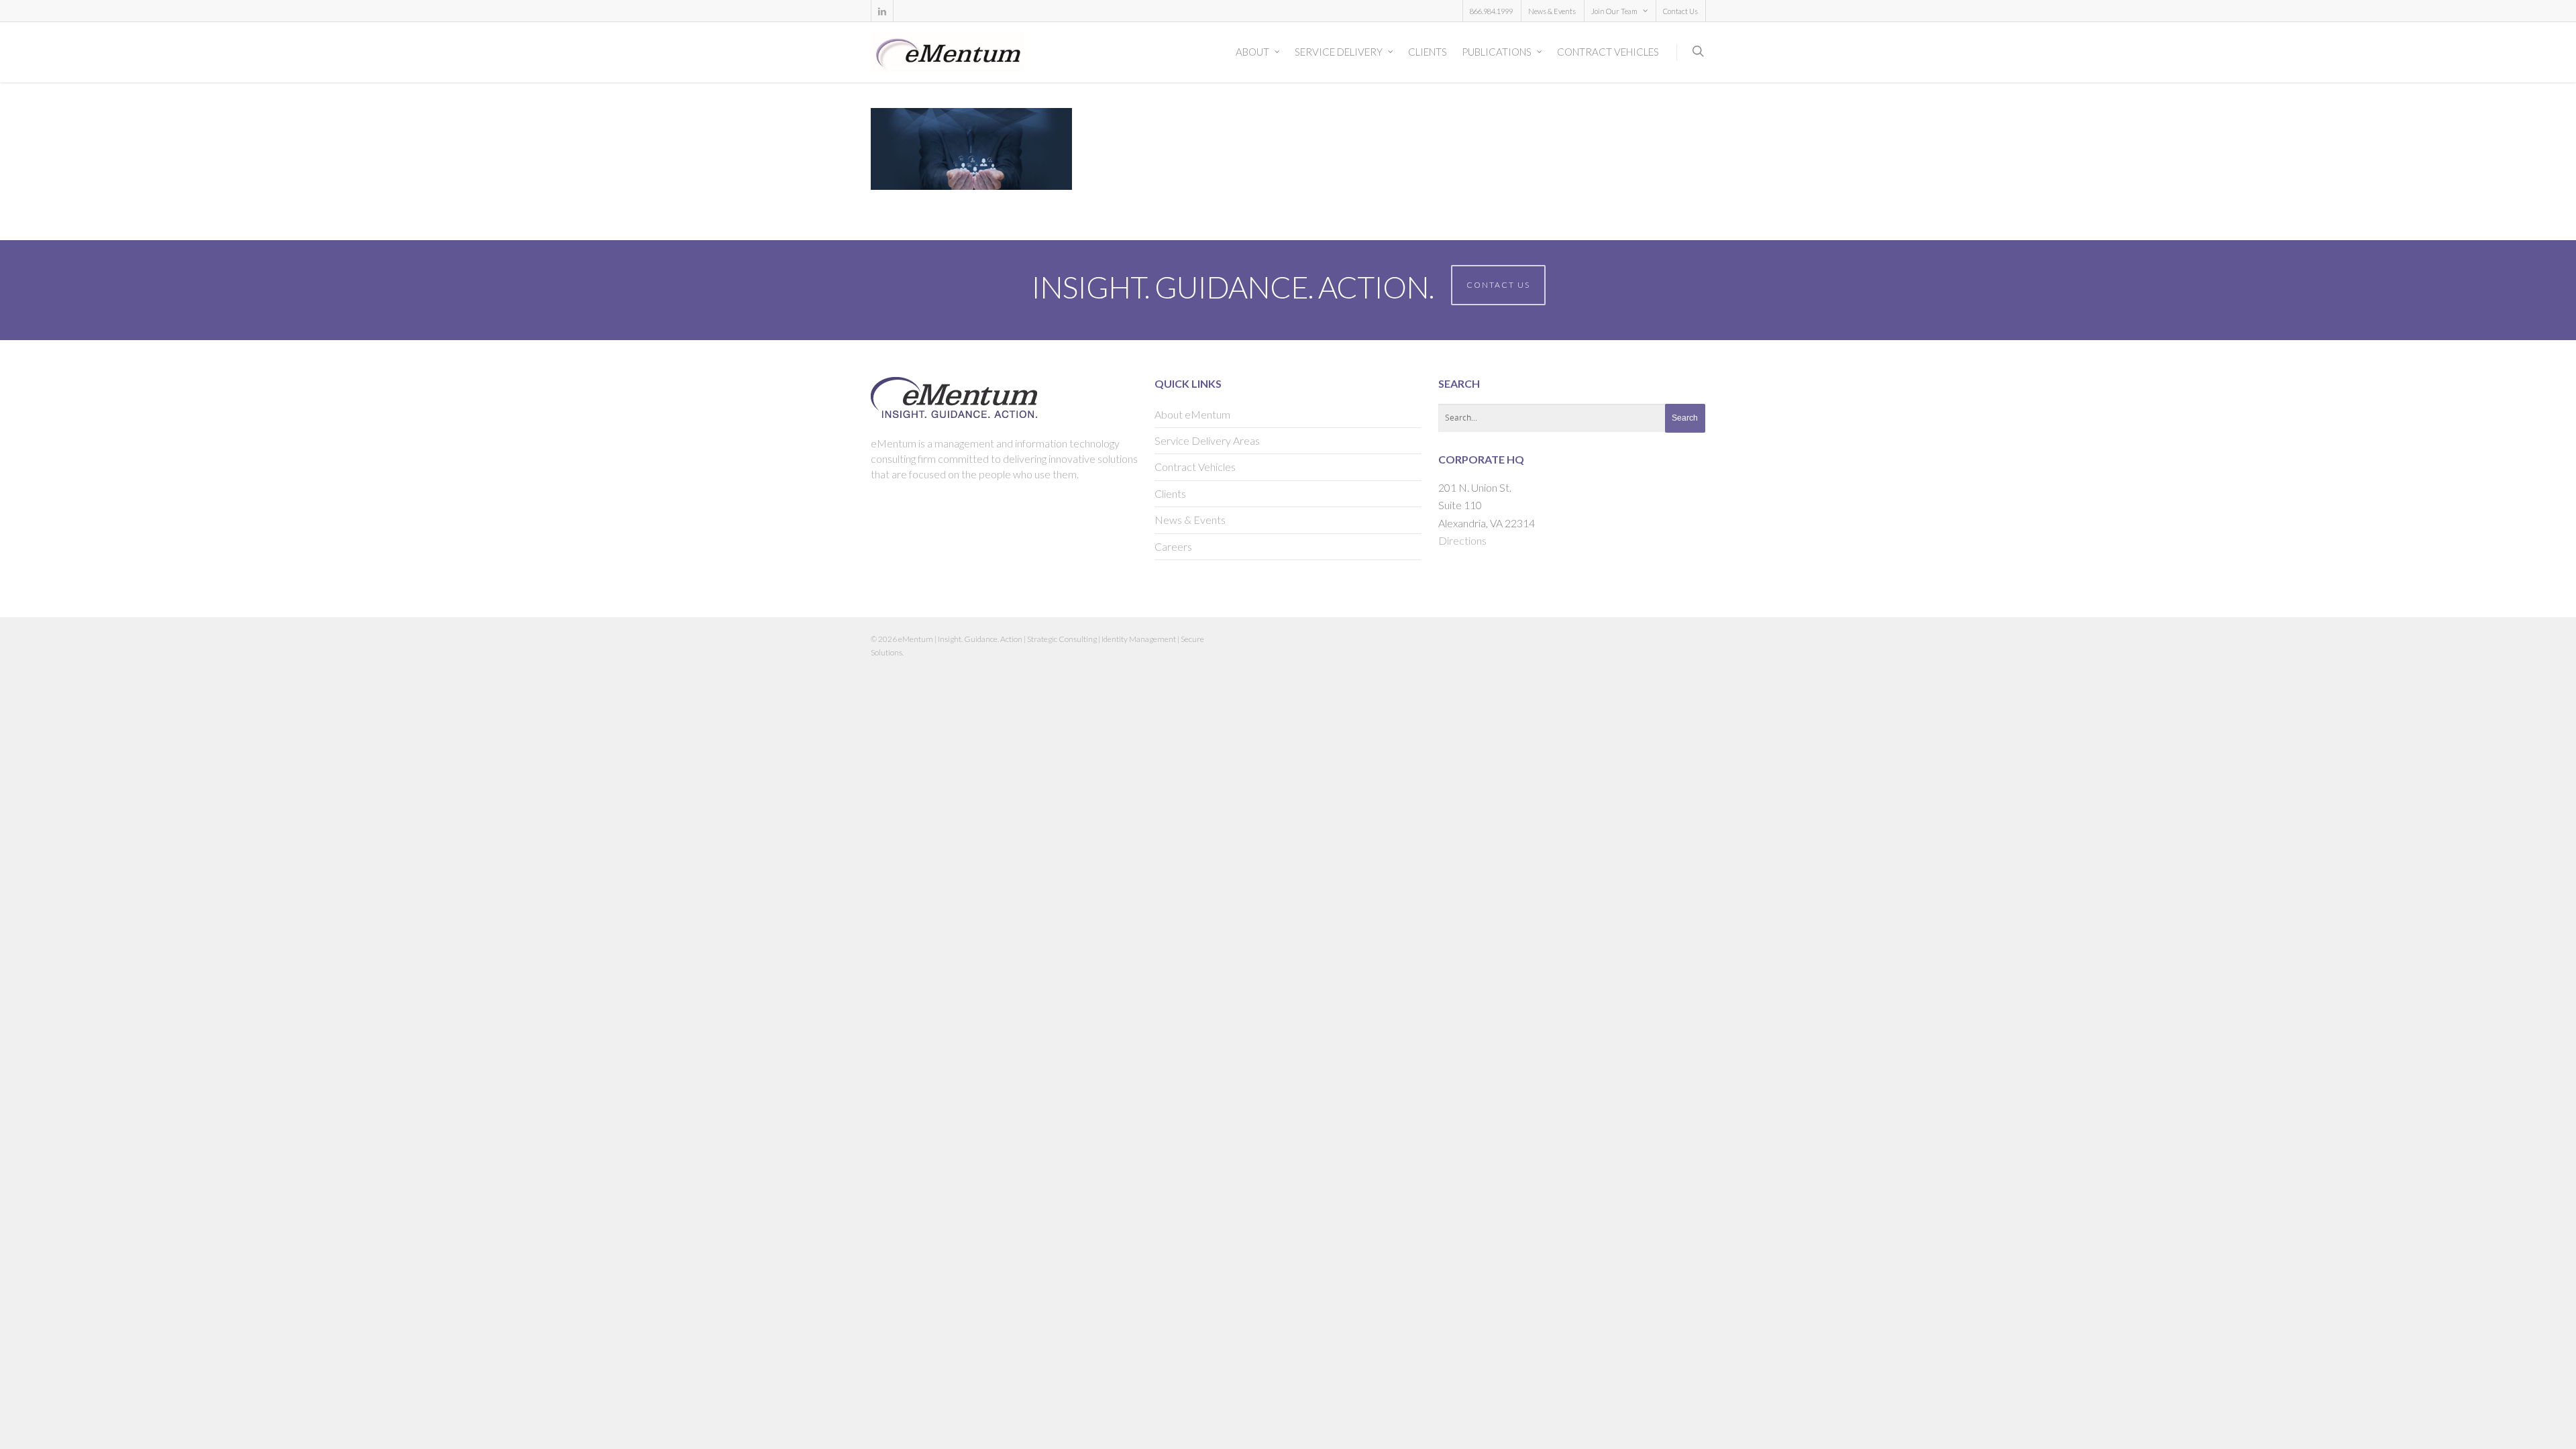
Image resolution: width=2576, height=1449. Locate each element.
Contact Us (1680, 11)
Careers (1173, 546)
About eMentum (1192, 414)
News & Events (1552, 11)
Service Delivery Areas (1207, 440)
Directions (1462, 540)
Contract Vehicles (1608, 52)
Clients (1428, 52)
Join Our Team (1614, 11)
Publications (1497, 52)
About (1252, 52)
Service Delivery (1339, 52)
